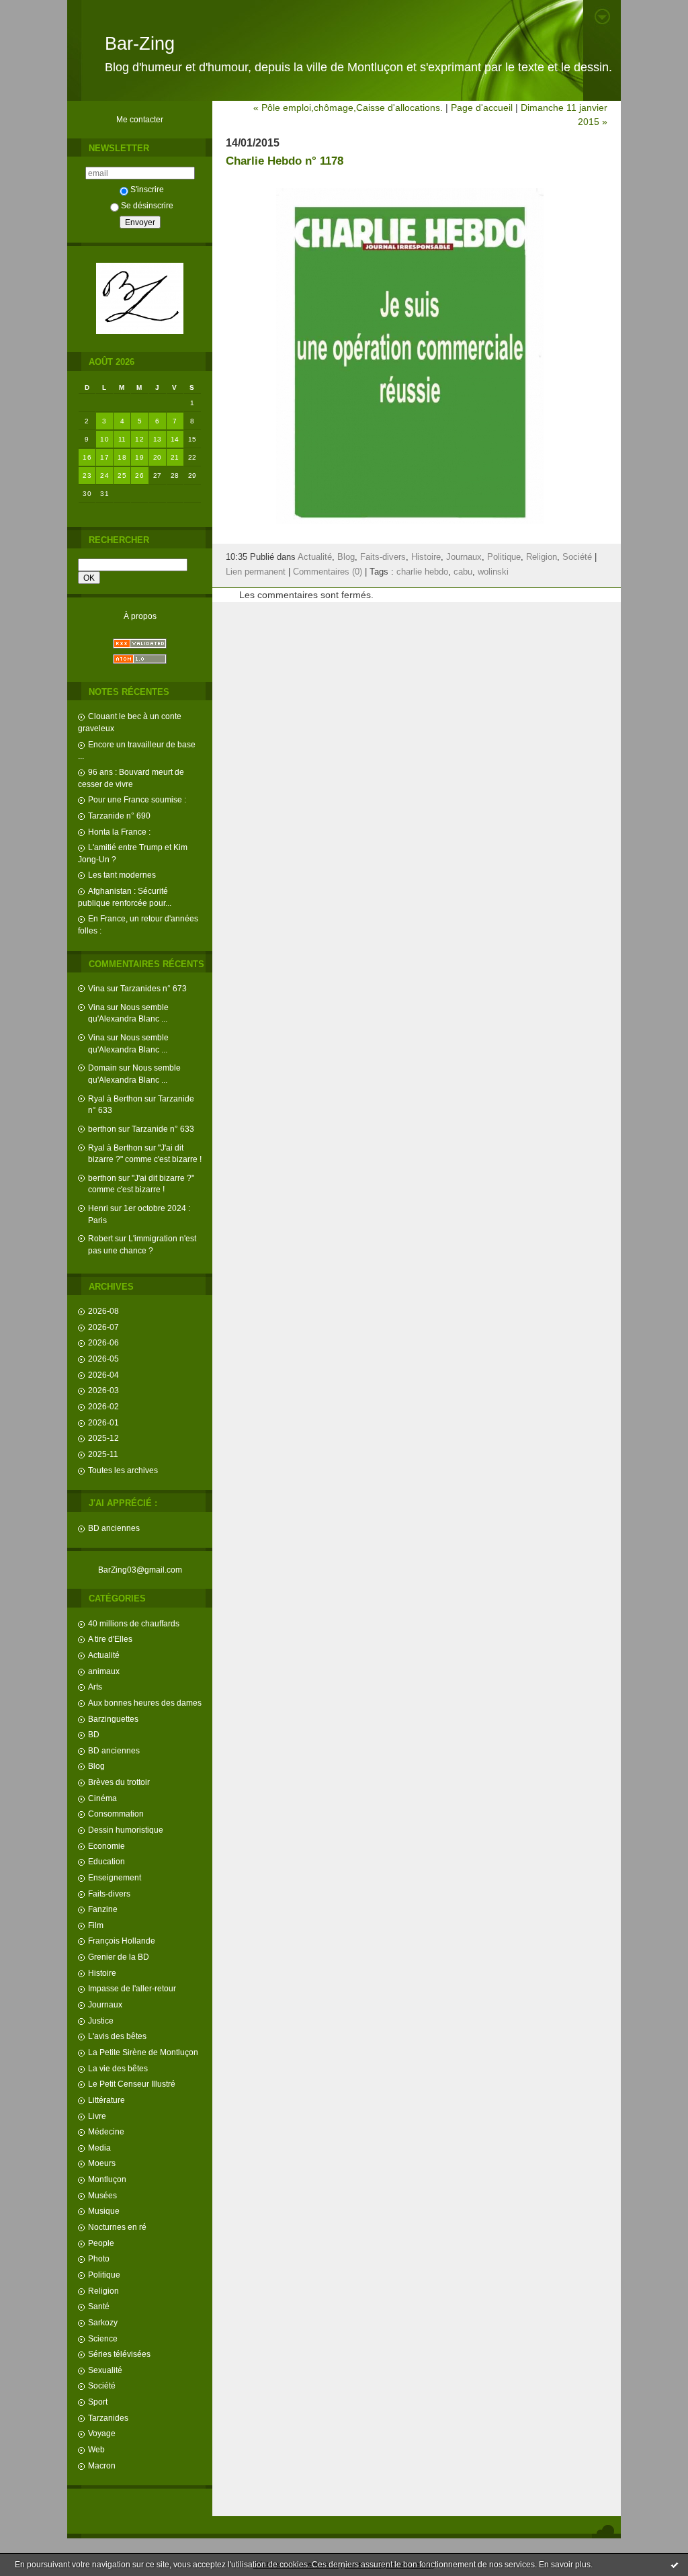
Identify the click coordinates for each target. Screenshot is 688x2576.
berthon (102, 1129)
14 (175, 439)
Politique (104, 2275)
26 (139, 475)
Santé (99, 2306)
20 (158, 457)
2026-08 (103, 1311)
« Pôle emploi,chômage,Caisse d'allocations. (348, 108)
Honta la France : (119, 832)
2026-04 (103, 1375)
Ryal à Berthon (115, 1098)
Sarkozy (103, 2322)
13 (158, 439)
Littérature (106, 2100)
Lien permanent (256, 572)
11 (122, 439)
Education (106, 1861)
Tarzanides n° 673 (154, 988)
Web (96, 2449)
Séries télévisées (119, 2354)
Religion (103, 2291)
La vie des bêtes (118, 2068)
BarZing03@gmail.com (140, 1570)
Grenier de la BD (119, 1957)
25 (122, 475)
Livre (97, 2116)
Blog (96, 1766)
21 (175, 457)
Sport (98, 2402)
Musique (104, 2211)
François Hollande (122, 1941)
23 (87, 475)
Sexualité (105, 2370)
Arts (95, 1687)
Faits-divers (109, 1894)
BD (94, 1734)
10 (104, 439)
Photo (99, 2258)
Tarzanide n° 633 (163, 1129)
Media (99, 2148)
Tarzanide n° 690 (119, 816)
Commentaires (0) (328, 572)
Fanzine (103, 1909)
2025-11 (103, 1454)
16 (87, 457)
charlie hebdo (422, 572)
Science (103, 2338)
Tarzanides (108, 2418)
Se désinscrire (147, 205)
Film (96, 1925)
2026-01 (103, 1422)
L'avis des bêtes (117, 2036)
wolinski (493, 572)
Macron (102, 2465)
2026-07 (103, 1327)
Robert (100, 1238)
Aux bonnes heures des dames (145, 1703)
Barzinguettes (113, 1719)
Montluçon (107, 2179)
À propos (140, 616)
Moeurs (102, 2163)
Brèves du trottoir (119, 1782)
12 (139, 439)
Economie (106, 1846)
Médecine (106, 2131)
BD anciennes (114, 1528)
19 (139, 457)
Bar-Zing (140, 44)
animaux (104, 1671)
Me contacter (140, 119)
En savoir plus (565, 2565)
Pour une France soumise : (137, 799)
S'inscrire (147, 189)
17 (104, 457)
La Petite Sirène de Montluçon (143, 2052)
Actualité (104, 1655)
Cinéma (102, 1798)
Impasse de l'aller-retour (132, 1988)
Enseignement (115, 1877)
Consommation (116, 1814)
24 (104, 475)
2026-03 (103, 1390)
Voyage (102, 2433)
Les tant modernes (122, 875)
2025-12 (103, 1438)
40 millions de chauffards (134, 1623)
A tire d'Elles (110, 1639)
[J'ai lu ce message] (675, 2565)
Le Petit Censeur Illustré (132, 2084)
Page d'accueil (482, 108)
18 (122, 457)
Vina (96, 988)
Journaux (105, 2004)
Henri (98, 1208)
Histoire (102, 1973)
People (101, 2243)
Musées (102, 2195)
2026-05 (103, 1359)
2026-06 (103, 1342)
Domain (102, 1068)
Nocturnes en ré (117, 2227)
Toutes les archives (123, 1470)
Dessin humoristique (126, 1830)
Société (102, 2385)
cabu (463, 572)
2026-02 (103, 1406)
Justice (101, 2021)
